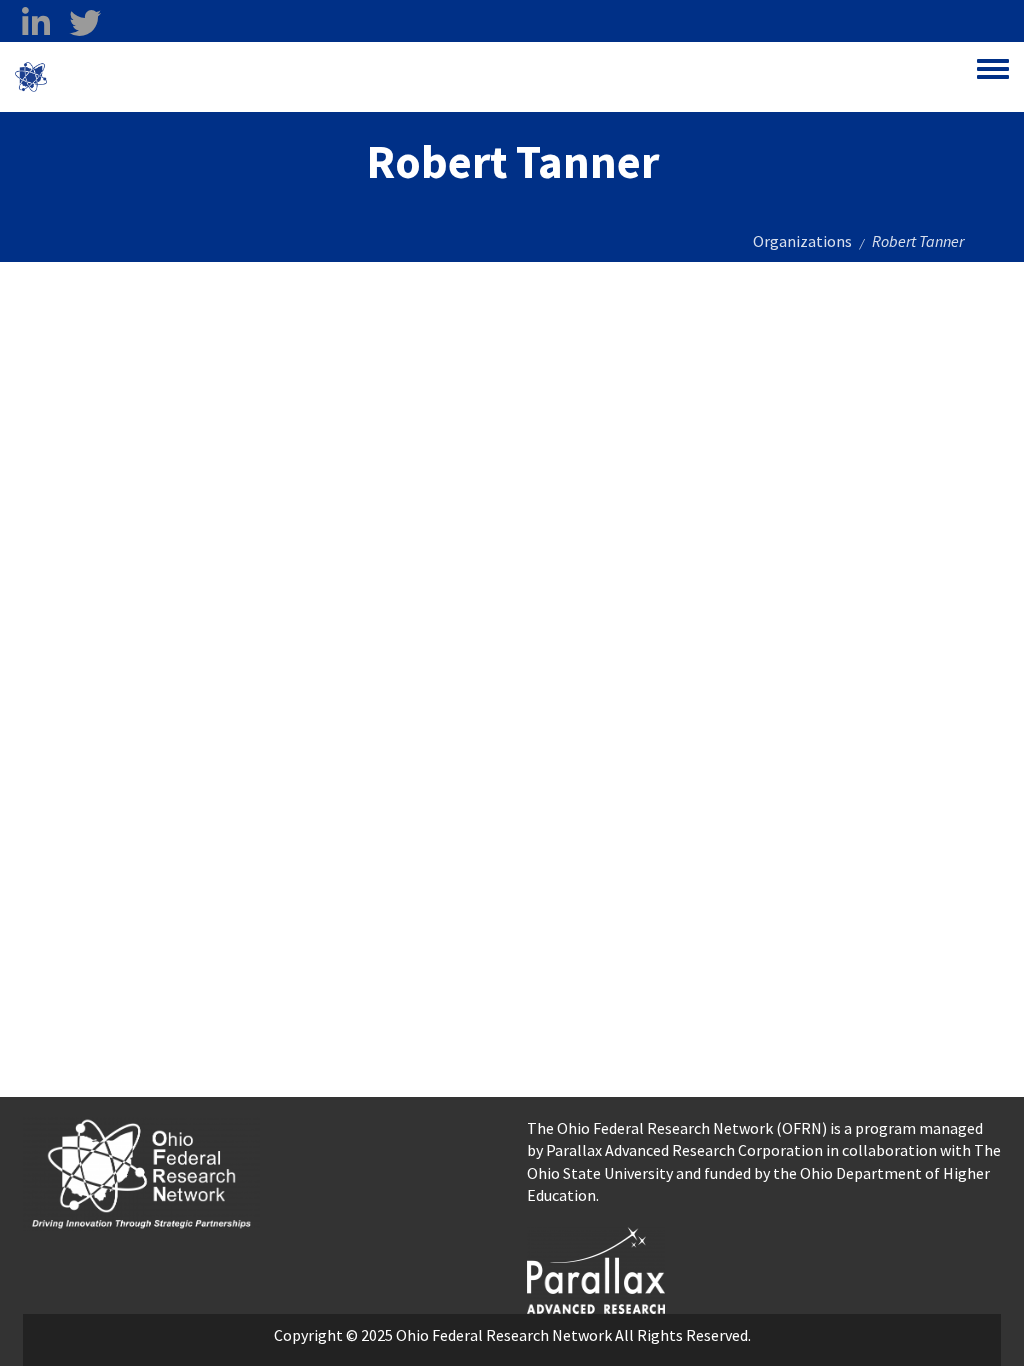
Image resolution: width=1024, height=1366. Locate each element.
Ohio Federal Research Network (164, 77)
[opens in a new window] (596, 1268)
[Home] (31, 77)
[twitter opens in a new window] (84, 23)
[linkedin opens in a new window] (35, 23)
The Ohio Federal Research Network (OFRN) (677, 1128)
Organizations (802, 241)
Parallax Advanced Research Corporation (684, 1150)
